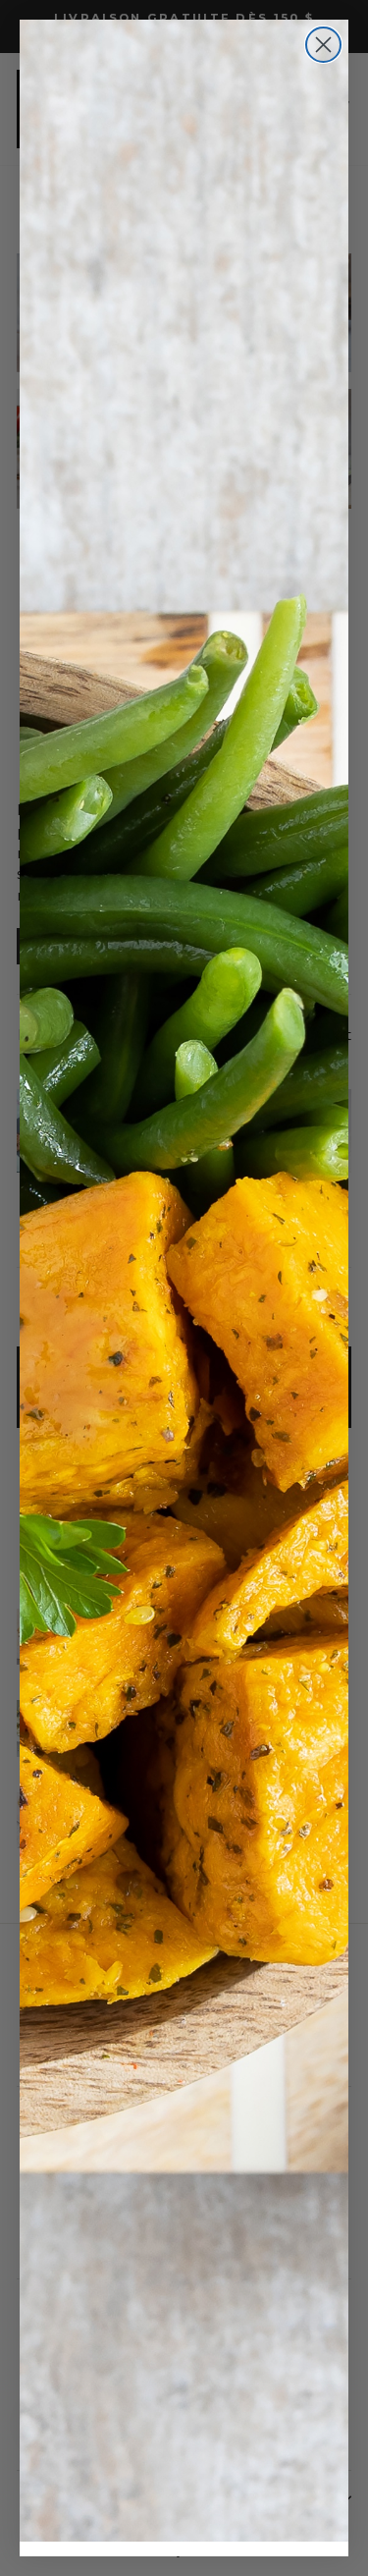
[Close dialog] (323, 45)
